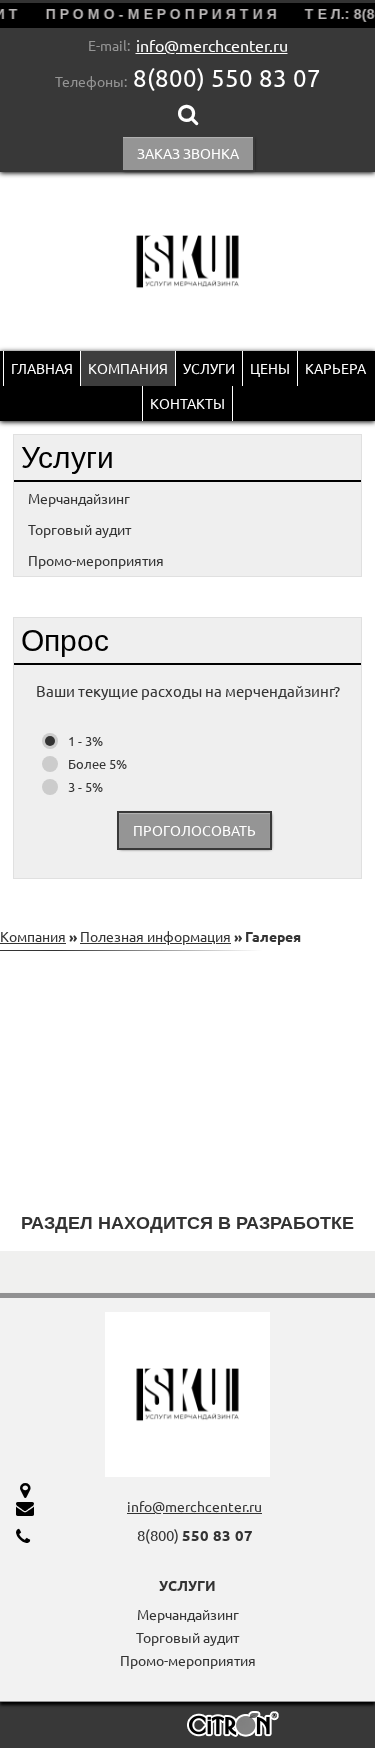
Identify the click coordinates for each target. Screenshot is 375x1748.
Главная (42, 368)
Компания (128, 368)
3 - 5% (85, 786)
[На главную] (187, 261)
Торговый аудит (79, 529)
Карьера (335, 368)
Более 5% (97, 763)
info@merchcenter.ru (212, 45)
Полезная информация (155, 936)
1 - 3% (85, 740)
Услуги (209, 368)
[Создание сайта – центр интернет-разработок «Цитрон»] (233, 1726)
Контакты (187, 403)
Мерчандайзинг (79, 498)
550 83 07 (227, 77)
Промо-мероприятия (96, 560)
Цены (270, 368)
